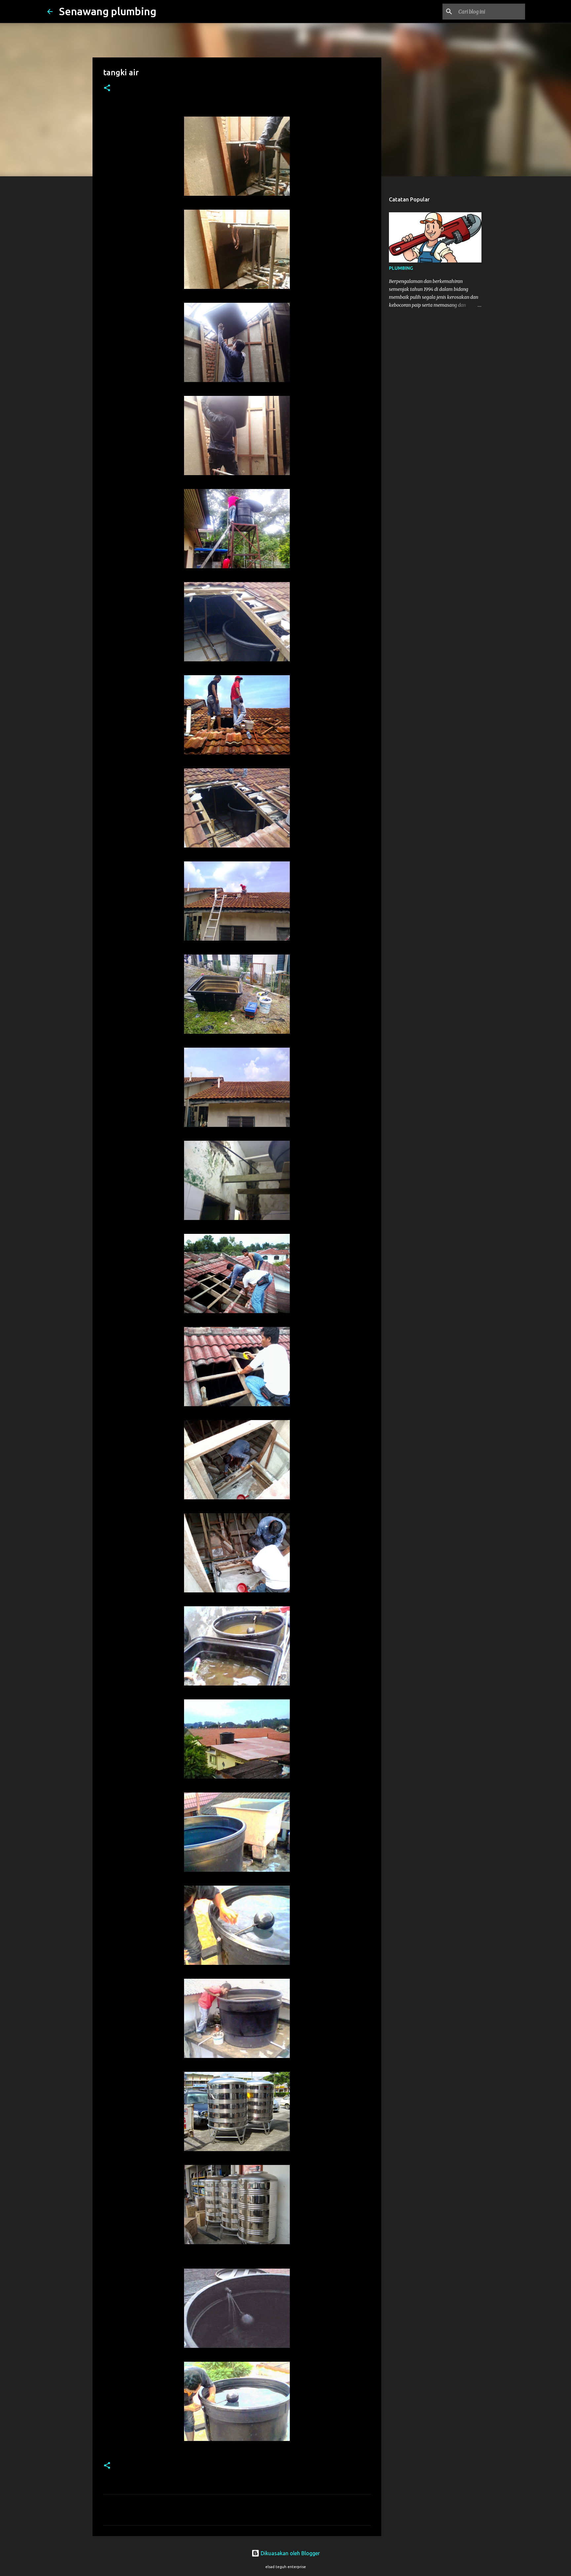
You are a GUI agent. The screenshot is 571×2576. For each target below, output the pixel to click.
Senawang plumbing (108, 11)
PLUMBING (401, 268)
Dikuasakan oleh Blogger (290, 2553)
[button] (107, 88)
